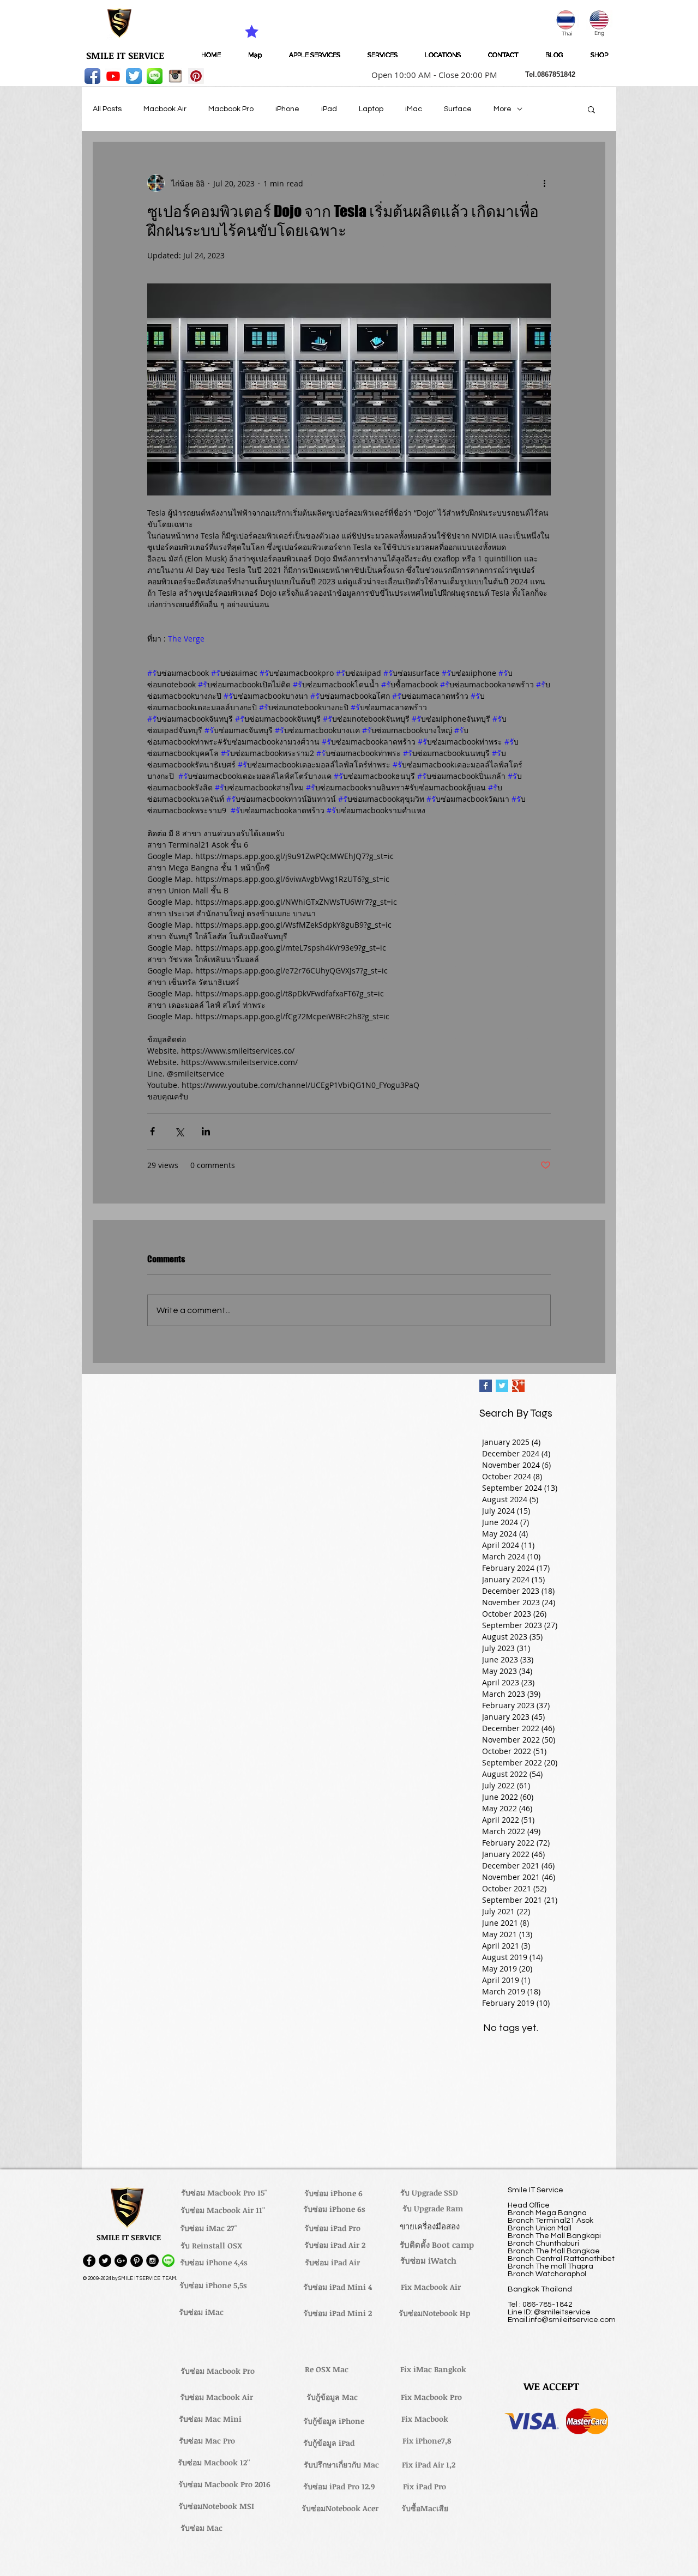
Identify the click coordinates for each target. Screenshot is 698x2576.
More (503, 109)
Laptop (371, 109)
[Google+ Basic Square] (518, 1386)
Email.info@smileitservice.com (562, 2320)
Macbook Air (165, 109)
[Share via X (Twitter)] (179, 1131)
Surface (458, 109)
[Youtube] (113, 76)
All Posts (107, 109)
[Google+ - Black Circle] (121, 2261)
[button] (431, 75)
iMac (414, 109)
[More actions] (544, 183)
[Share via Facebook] (152, 1131)
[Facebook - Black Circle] (89, 2261)
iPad (329, 109)
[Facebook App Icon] (92, 76)
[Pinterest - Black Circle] (137, 2261)
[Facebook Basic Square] (486, 1386)
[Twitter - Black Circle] (105, 2261)
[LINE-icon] (155, 76)
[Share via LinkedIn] (206, 1131)
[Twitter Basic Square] (502, 1386)
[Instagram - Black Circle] (152, 2261)
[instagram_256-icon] (175, 76)
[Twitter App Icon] (134, 76)
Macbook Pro (231, 109)
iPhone (287, 109)
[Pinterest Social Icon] (196, 76)
